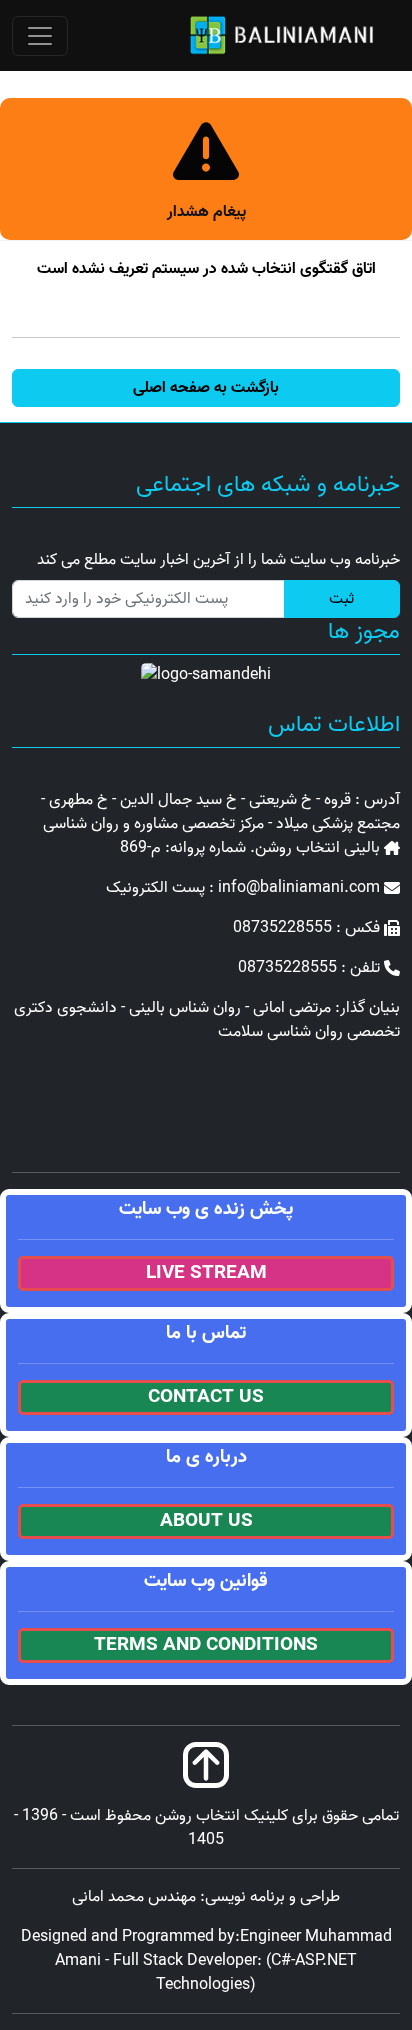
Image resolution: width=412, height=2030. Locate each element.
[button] (206, 388)
